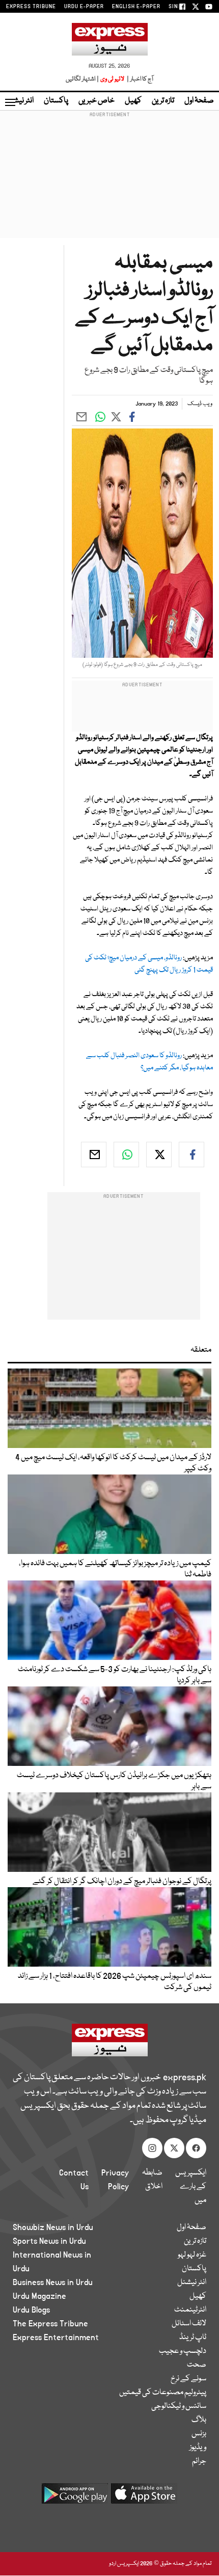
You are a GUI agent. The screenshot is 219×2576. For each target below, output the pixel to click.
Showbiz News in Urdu (53, 2228)
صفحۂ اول (199, 101)
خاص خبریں (97, 101)
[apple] (144, 2497)
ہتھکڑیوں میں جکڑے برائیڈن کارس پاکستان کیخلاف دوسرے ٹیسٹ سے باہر (114, 1781)
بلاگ (199, 2420)
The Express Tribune (50, 2324)
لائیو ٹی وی (112, 79)
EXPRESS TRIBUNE (31, 7)
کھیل (133, 101)
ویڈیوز (198, 2448)
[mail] (94, 1155)
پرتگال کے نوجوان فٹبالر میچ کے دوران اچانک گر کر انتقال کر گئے (122, 1882)
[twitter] (159, 1155)
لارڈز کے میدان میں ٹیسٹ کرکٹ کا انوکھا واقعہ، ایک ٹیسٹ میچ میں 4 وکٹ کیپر (113, 1463)
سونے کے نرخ (188, 2379)
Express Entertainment (56, 2338)
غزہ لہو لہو (192, 2255)
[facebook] (191, 1155)
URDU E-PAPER (84, 7)
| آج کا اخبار (139, 79)
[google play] (75, 2497)
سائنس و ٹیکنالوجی (179, 2406)
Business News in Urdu (53, 2283)
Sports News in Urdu (49, 2241)
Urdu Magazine (39, 2296)
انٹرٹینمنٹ (190, 2310)
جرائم (199, 2461)
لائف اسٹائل (189, 2324)
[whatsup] (126, 1155)
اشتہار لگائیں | (83, 79)
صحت (197, 2365)
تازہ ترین (163, 101)
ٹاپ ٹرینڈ (193, 2338)
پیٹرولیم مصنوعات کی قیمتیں (163, 2393)
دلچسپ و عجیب (183, 2351)
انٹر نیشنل (192, 2283)
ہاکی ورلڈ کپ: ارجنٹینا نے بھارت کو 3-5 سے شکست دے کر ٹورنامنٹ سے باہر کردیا (115, 1675)
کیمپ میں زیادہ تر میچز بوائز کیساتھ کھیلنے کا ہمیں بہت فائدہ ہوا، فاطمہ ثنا (115, 1569)
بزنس (199, 2434)
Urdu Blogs (31, 2310)
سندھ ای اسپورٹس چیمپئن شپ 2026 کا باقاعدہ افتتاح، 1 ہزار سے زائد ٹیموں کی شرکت (115, 1982)
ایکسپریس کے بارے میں (191, 2187)
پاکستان (56, 101)
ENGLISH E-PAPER (136, 7)
